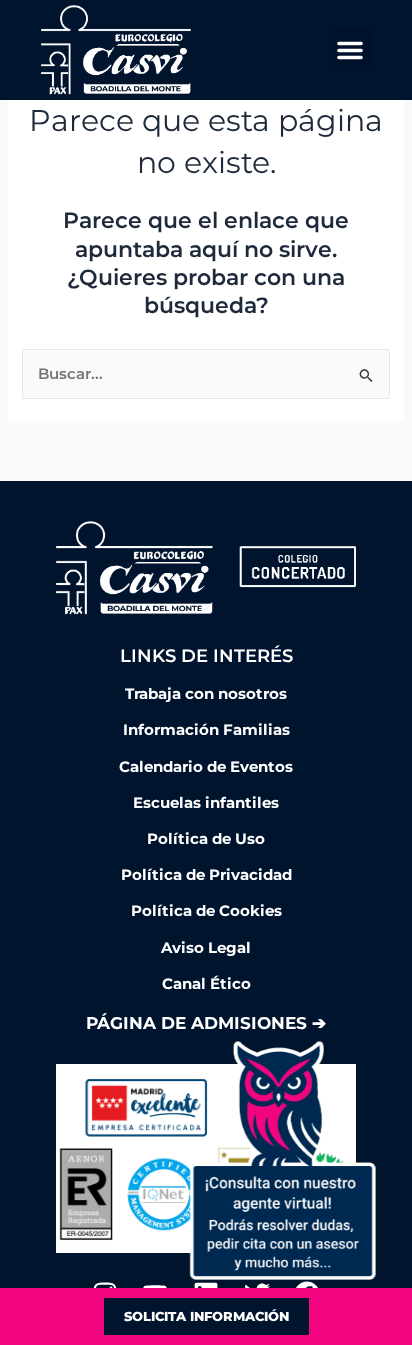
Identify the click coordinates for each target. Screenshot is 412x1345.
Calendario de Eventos (206, 767)
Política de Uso (206, 839)
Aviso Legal (206, 948)
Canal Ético (206, 984)
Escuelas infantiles (206, 803)
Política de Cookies (206, 911)
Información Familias (206, 730)
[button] (350, 50)
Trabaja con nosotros (206, 694)
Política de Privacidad (206, 875)
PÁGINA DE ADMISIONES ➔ (206, 1023)
